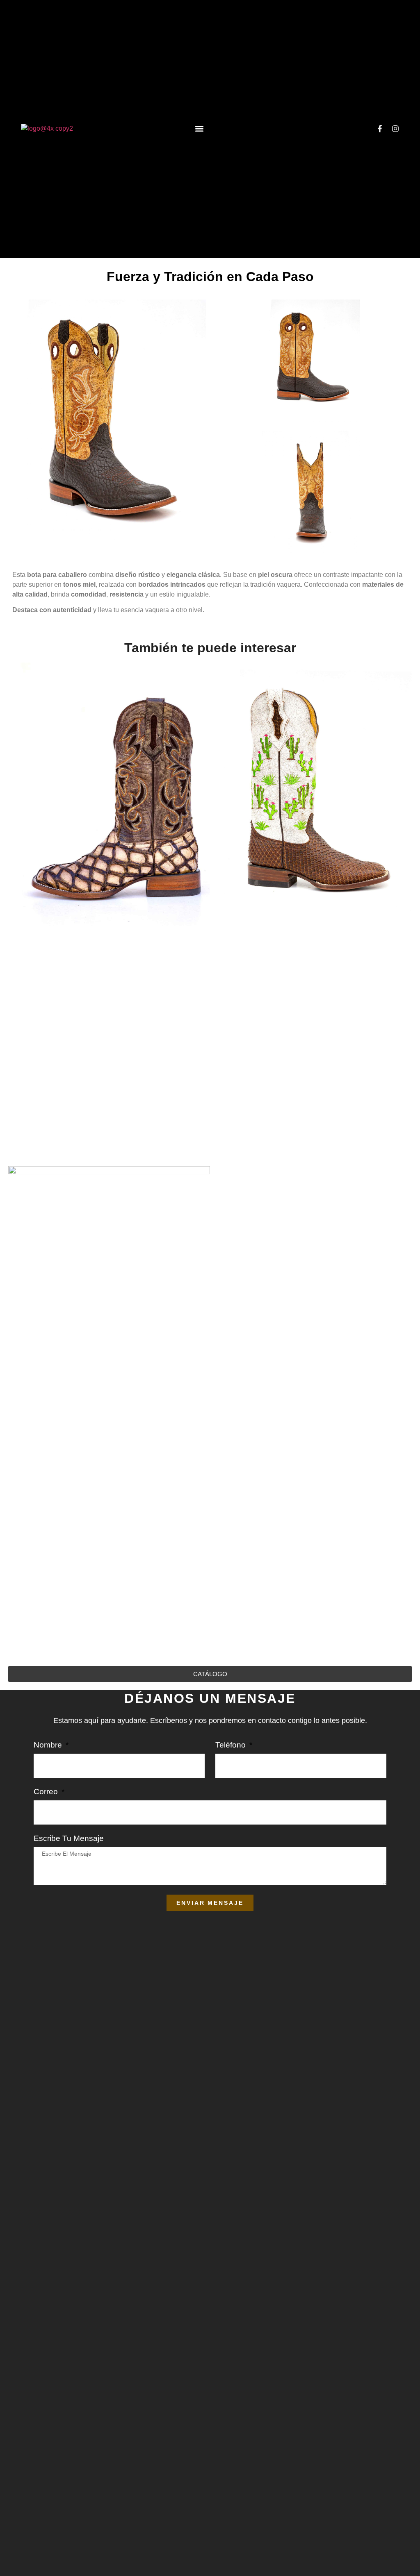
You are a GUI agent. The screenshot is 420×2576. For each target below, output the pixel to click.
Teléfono (232, 1745)
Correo (47, 1792)
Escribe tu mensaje (69, 1838)
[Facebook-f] (380, 129)
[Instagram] (395, 129)
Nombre (49, 1745)
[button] (199, 128)
